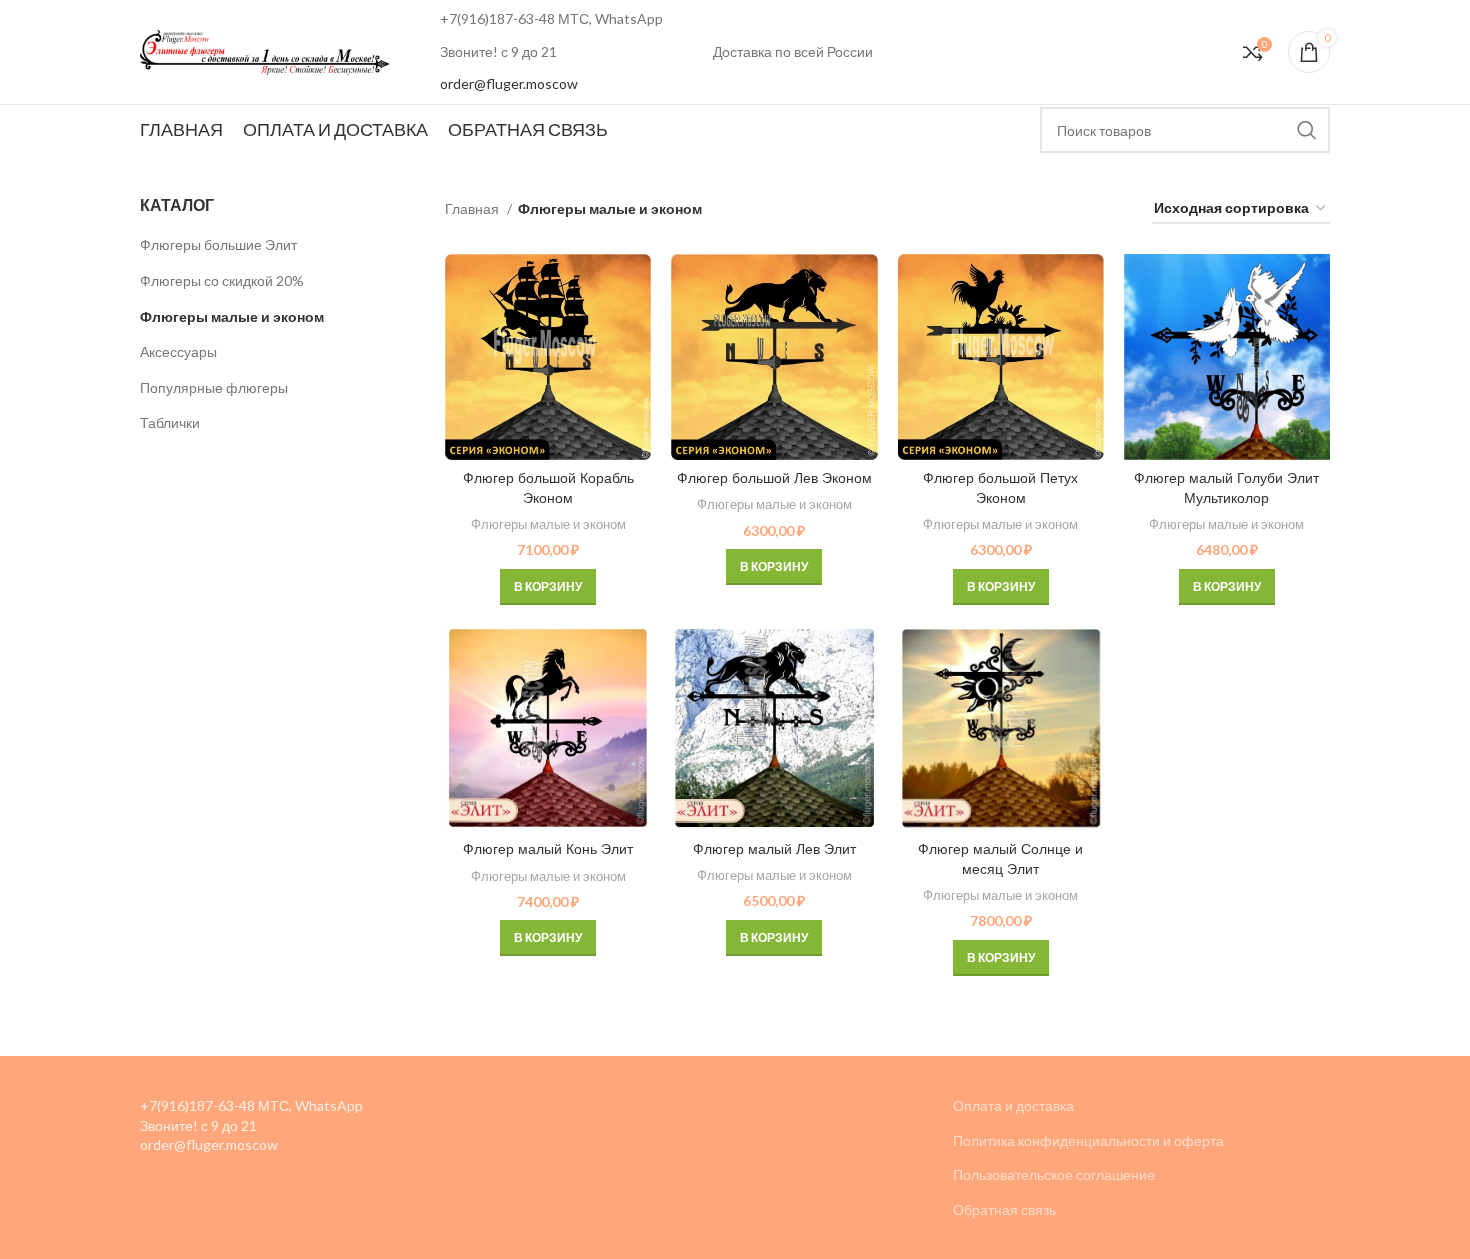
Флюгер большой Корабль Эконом (548, 488)
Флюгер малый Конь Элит (548, 849)
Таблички (170, 422)
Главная (473, 208)
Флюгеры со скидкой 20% (222, 280)
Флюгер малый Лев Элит (774, 849)
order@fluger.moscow (509, 83)
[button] (548, 587)
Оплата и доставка (1013, 1105)
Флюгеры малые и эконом (232, 316)
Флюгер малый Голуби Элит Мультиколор (1226, 488)
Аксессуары (178, 351)
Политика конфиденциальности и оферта (1088, 1140)
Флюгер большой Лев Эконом (774, 478)
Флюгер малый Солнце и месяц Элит (1000, 859)
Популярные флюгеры (214, 387)
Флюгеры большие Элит (218, 244)
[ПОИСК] (1307, 130)
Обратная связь (1004, 1209)
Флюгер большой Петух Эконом (1000, 488)
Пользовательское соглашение (1054, 1174)
